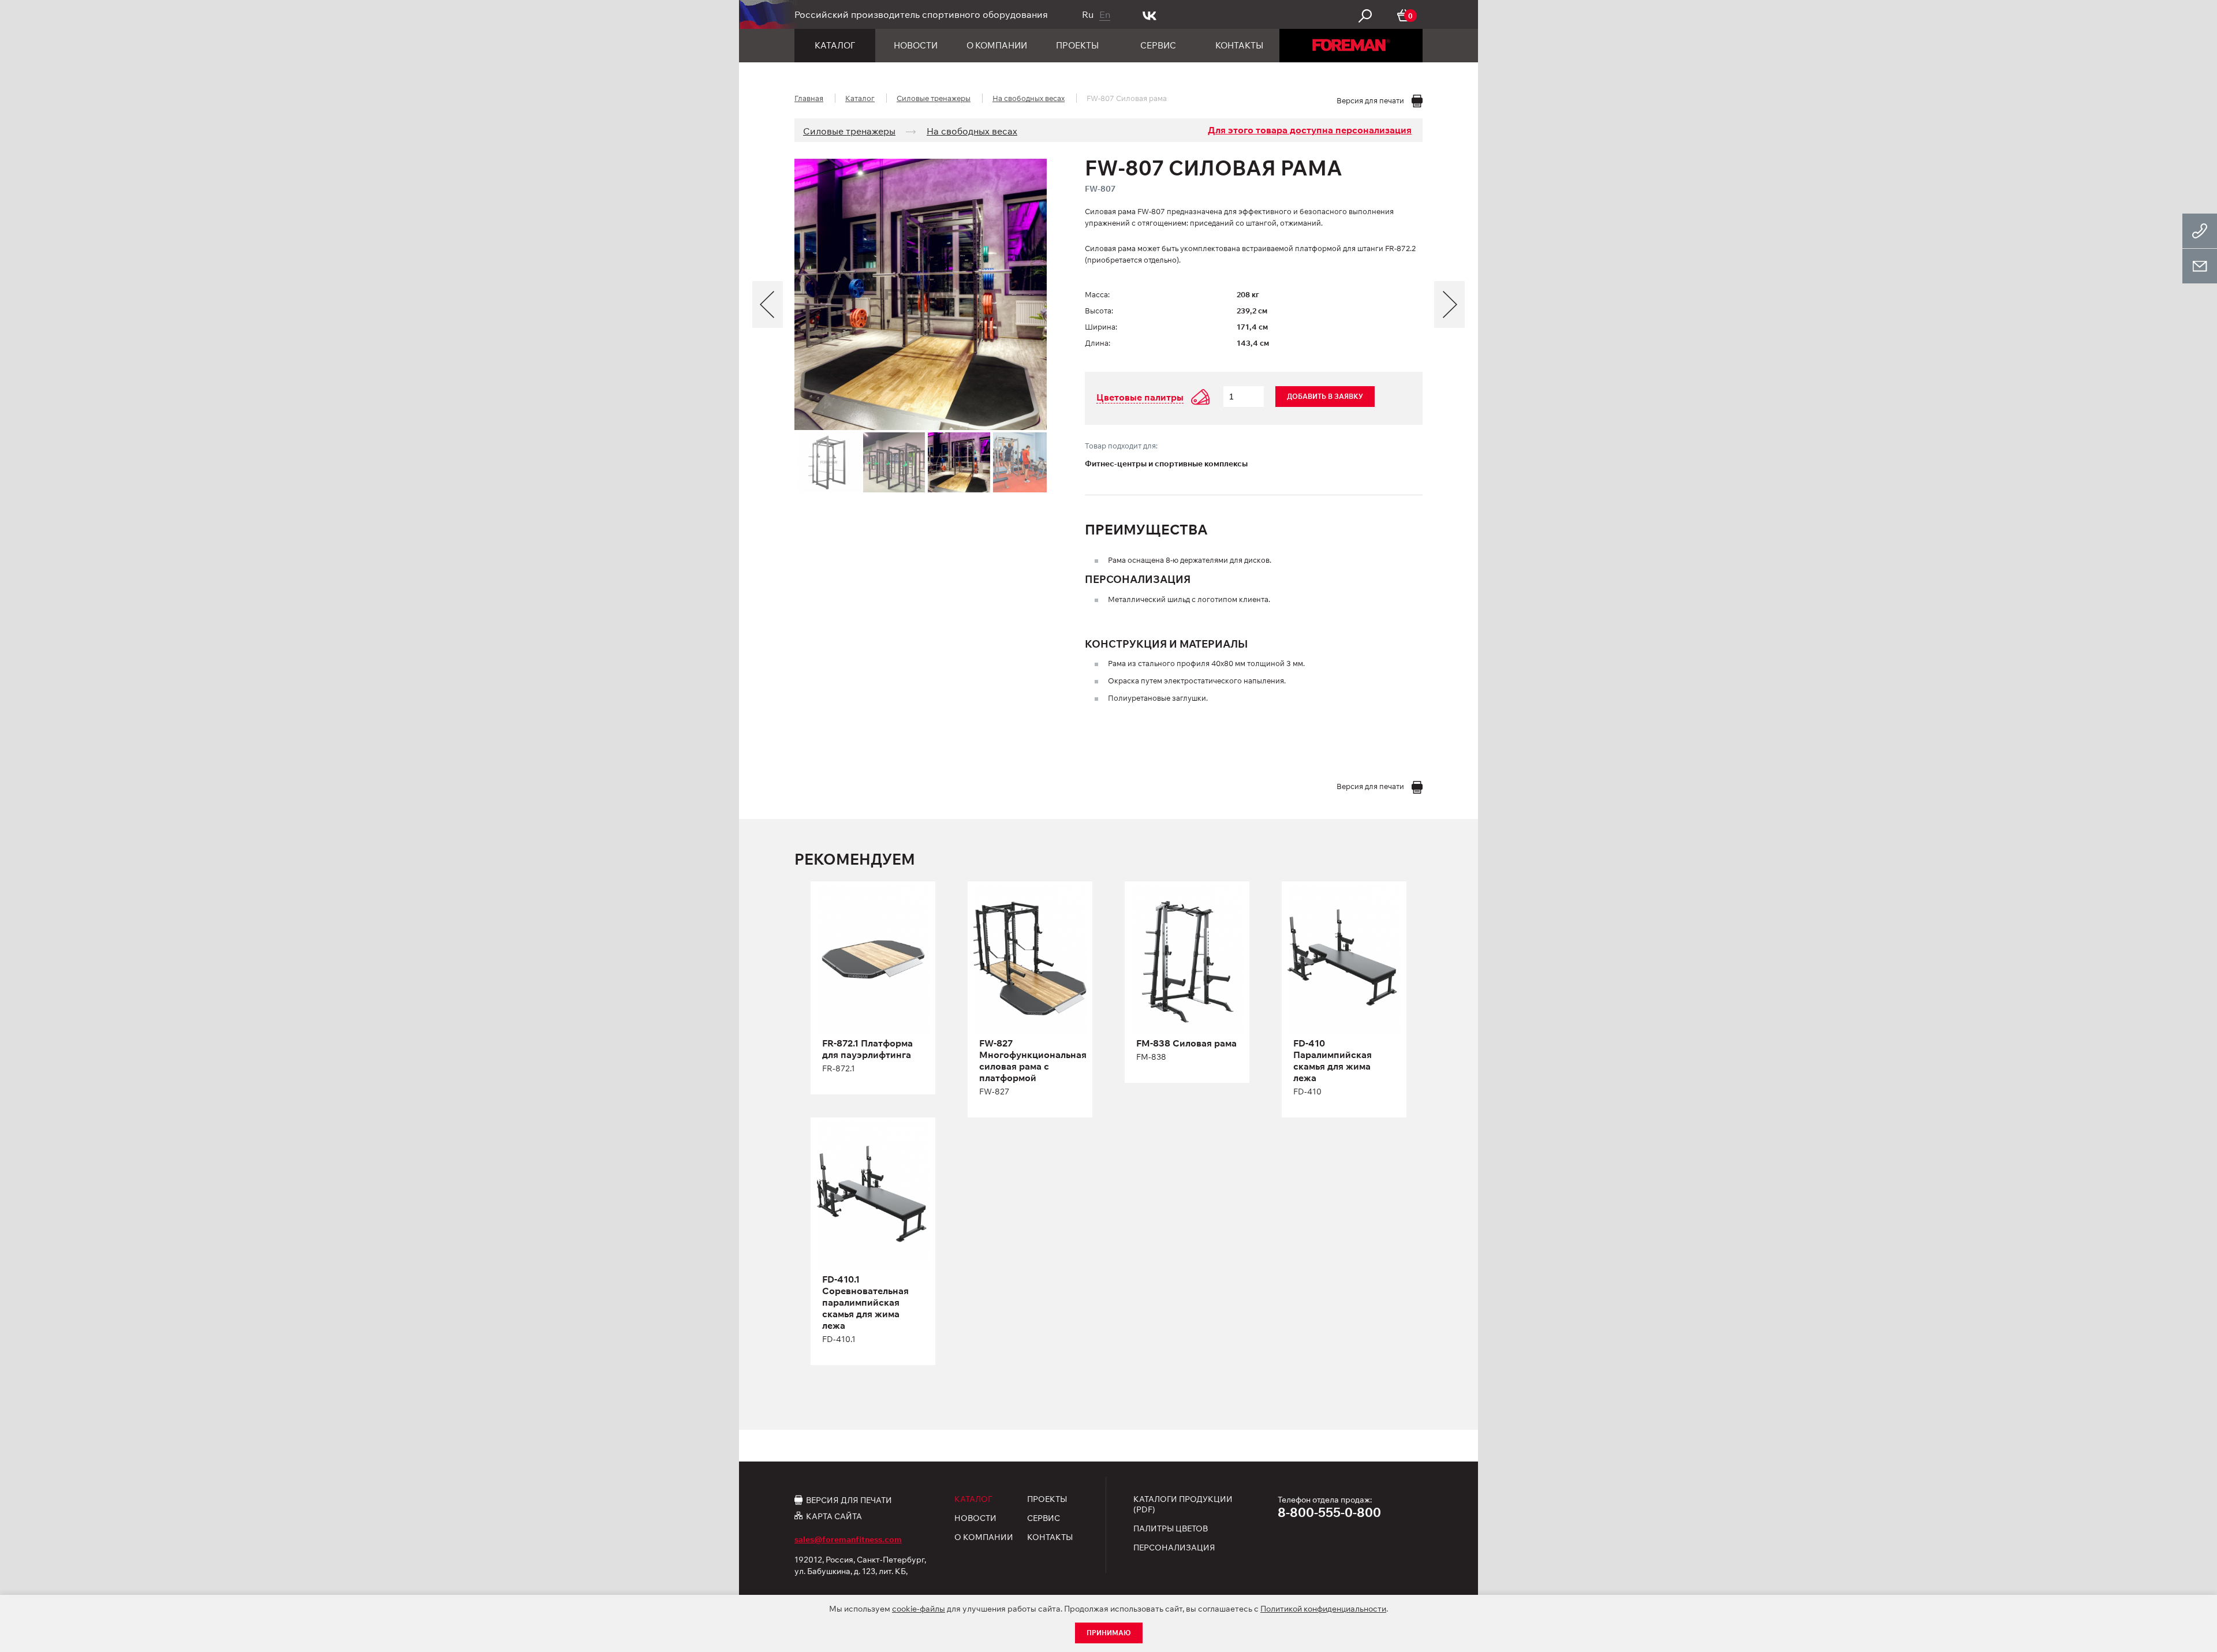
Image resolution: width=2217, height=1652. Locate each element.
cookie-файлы (919, 1609)
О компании (997, 45)
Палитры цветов (1171, 1528)
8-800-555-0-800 (1329, 1512)
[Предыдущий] (768, 304)
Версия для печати (849, 1500)
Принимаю (1109, 1633)
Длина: (1098, 343)
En (1105, 14)
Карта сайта (834, 1516)
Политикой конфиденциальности (1323, 1609)
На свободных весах (1029, 98)
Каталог (835, 45)
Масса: (1097, 294)
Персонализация (1174, 1548)
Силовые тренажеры (934, 98)
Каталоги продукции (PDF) (1183, 1504)
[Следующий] (1449, 304)
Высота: (1099, 311)
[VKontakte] (1150, 14)
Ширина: (1101, 327)
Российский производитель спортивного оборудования (921, 14)
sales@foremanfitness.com (848, 1539)
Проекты (1077, 45)
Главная (809, 98)
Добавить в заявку (1325, 396)
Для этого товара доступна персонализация (1310, 130)
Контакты (1239, 45)
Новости (916, 45)
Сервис (1158, 45)
